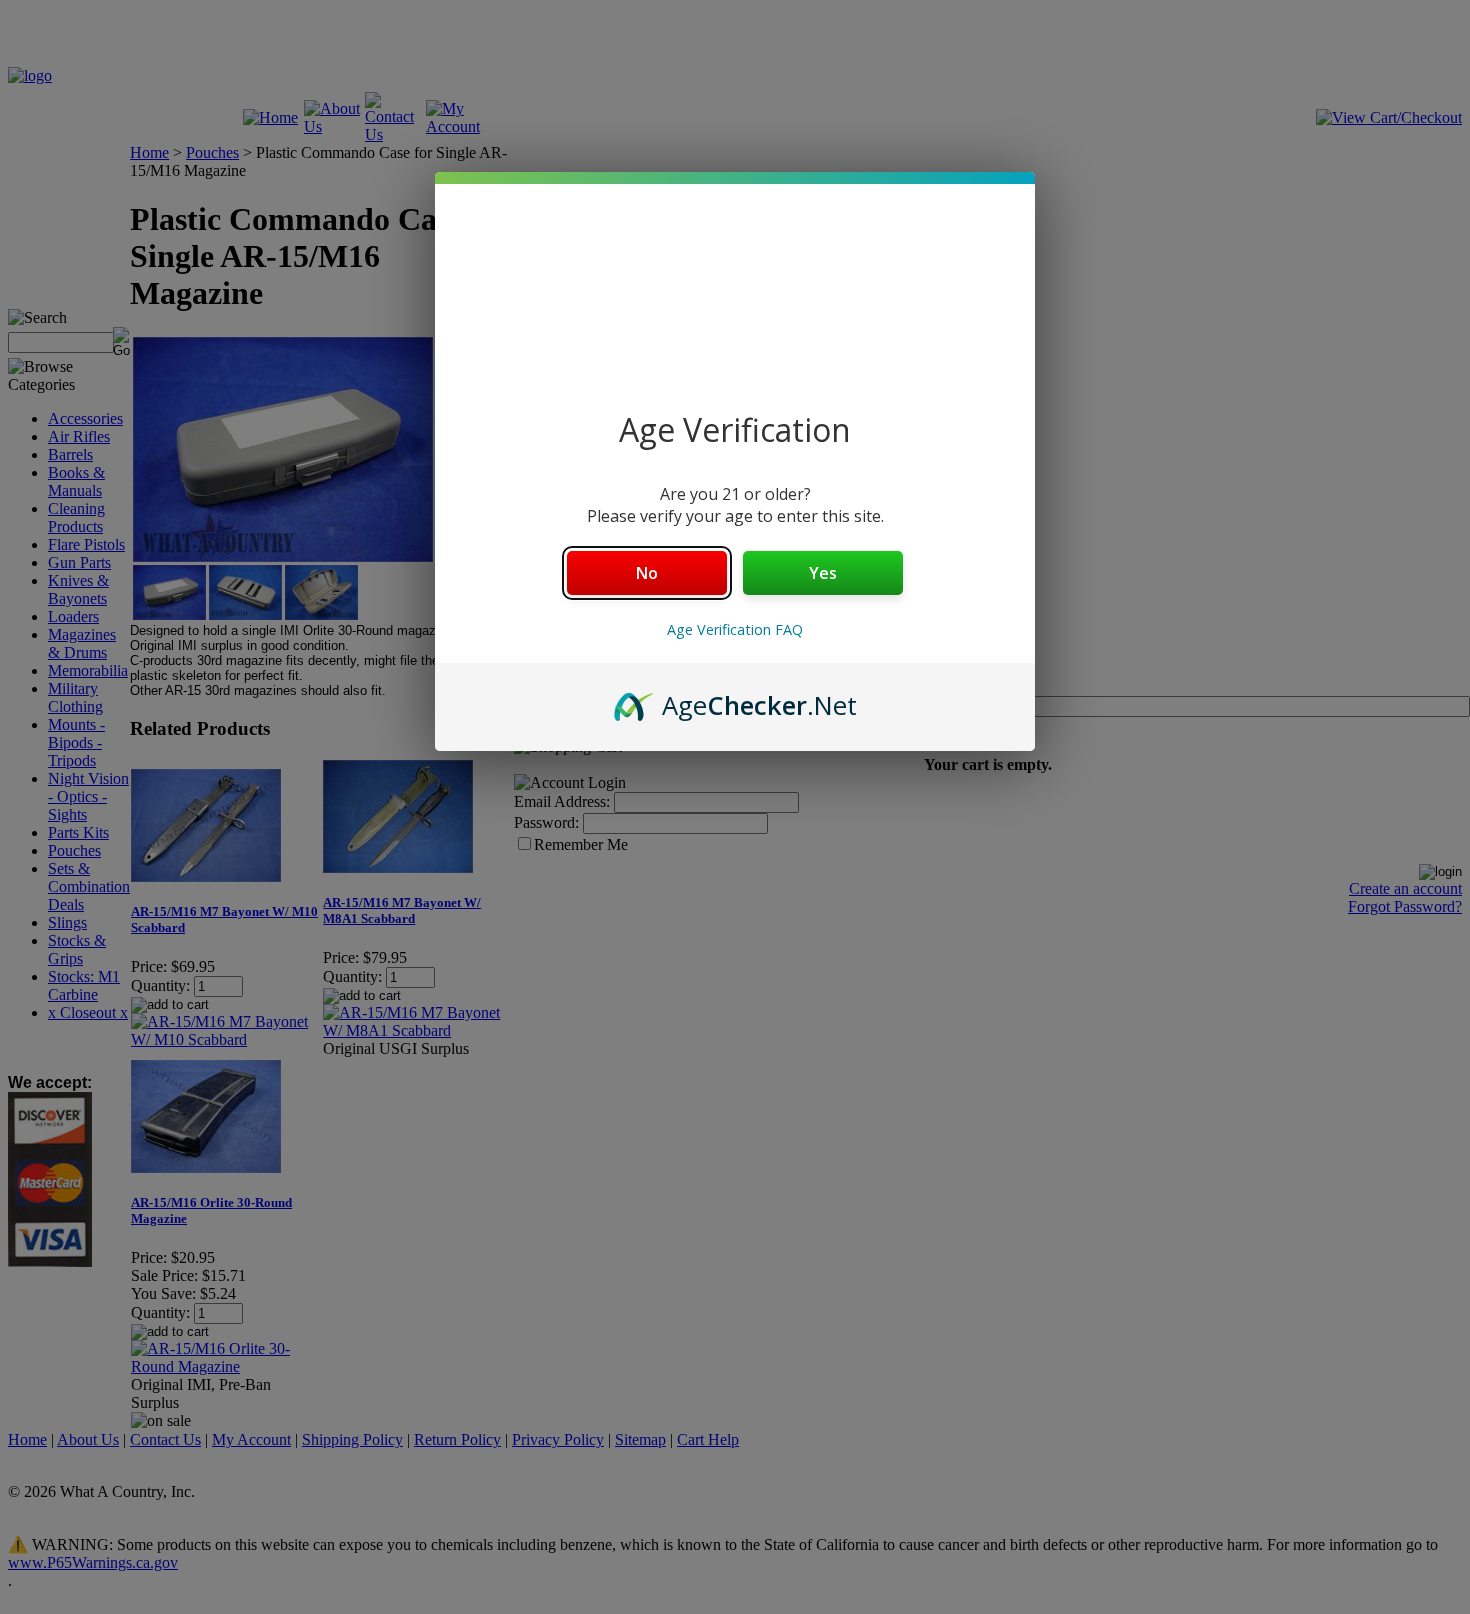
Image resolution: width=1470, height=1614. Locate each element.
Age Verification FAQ (735, 629)
